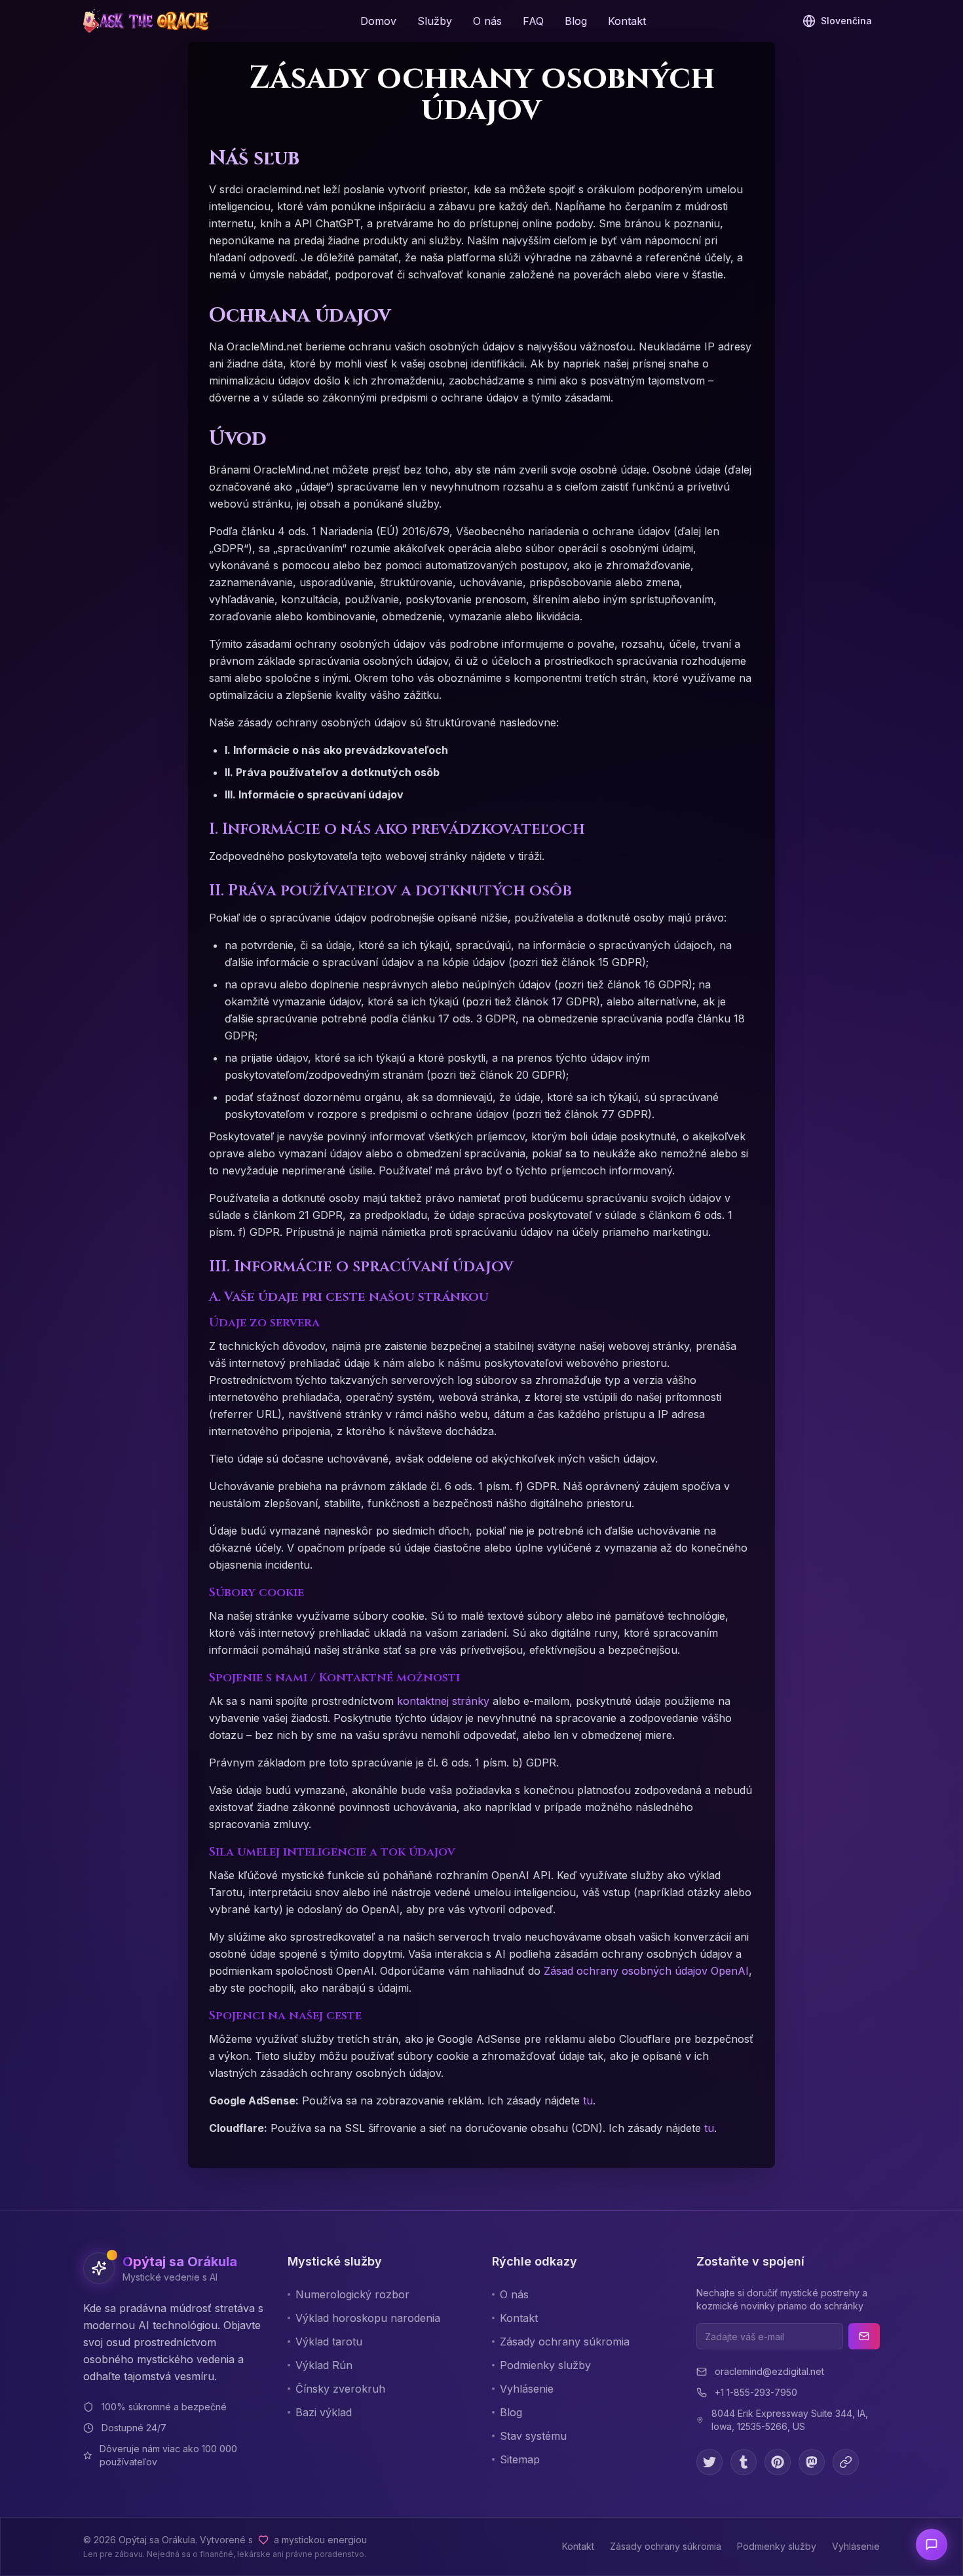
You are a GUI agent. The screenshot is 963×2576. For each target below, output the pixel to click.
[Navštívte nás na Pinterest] (778, 2462)
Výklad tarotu (329, 2342)
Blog (576, 21)
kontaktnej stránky (443, 1701)
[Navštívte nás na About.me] (846, 2462)
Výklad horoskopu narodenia (368, 2318)
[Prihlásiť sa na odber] (864, 2336)
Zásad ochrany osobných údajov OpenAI (646, 1971)
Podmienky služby (545, 2365)
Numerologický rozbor (352, 2294)
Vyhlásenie (527, 2389)
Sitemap (520, 2459)
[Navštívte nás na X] (709, 2462)
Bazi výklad (324, 2412)
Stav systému (533, 2436)
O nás (487, 21)
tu (588, 2100)
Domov (378, 21)
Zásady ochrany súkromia (565, 2342)
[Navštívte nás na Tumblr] (744, 2462)
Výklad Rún (324, 2365)
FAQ (533, 21)
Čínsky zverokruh (340, 2389)
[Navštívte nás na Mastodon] (812, 2462)
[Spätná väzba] (932, 2545)
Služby (435, 21)
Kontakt (627, 21)
